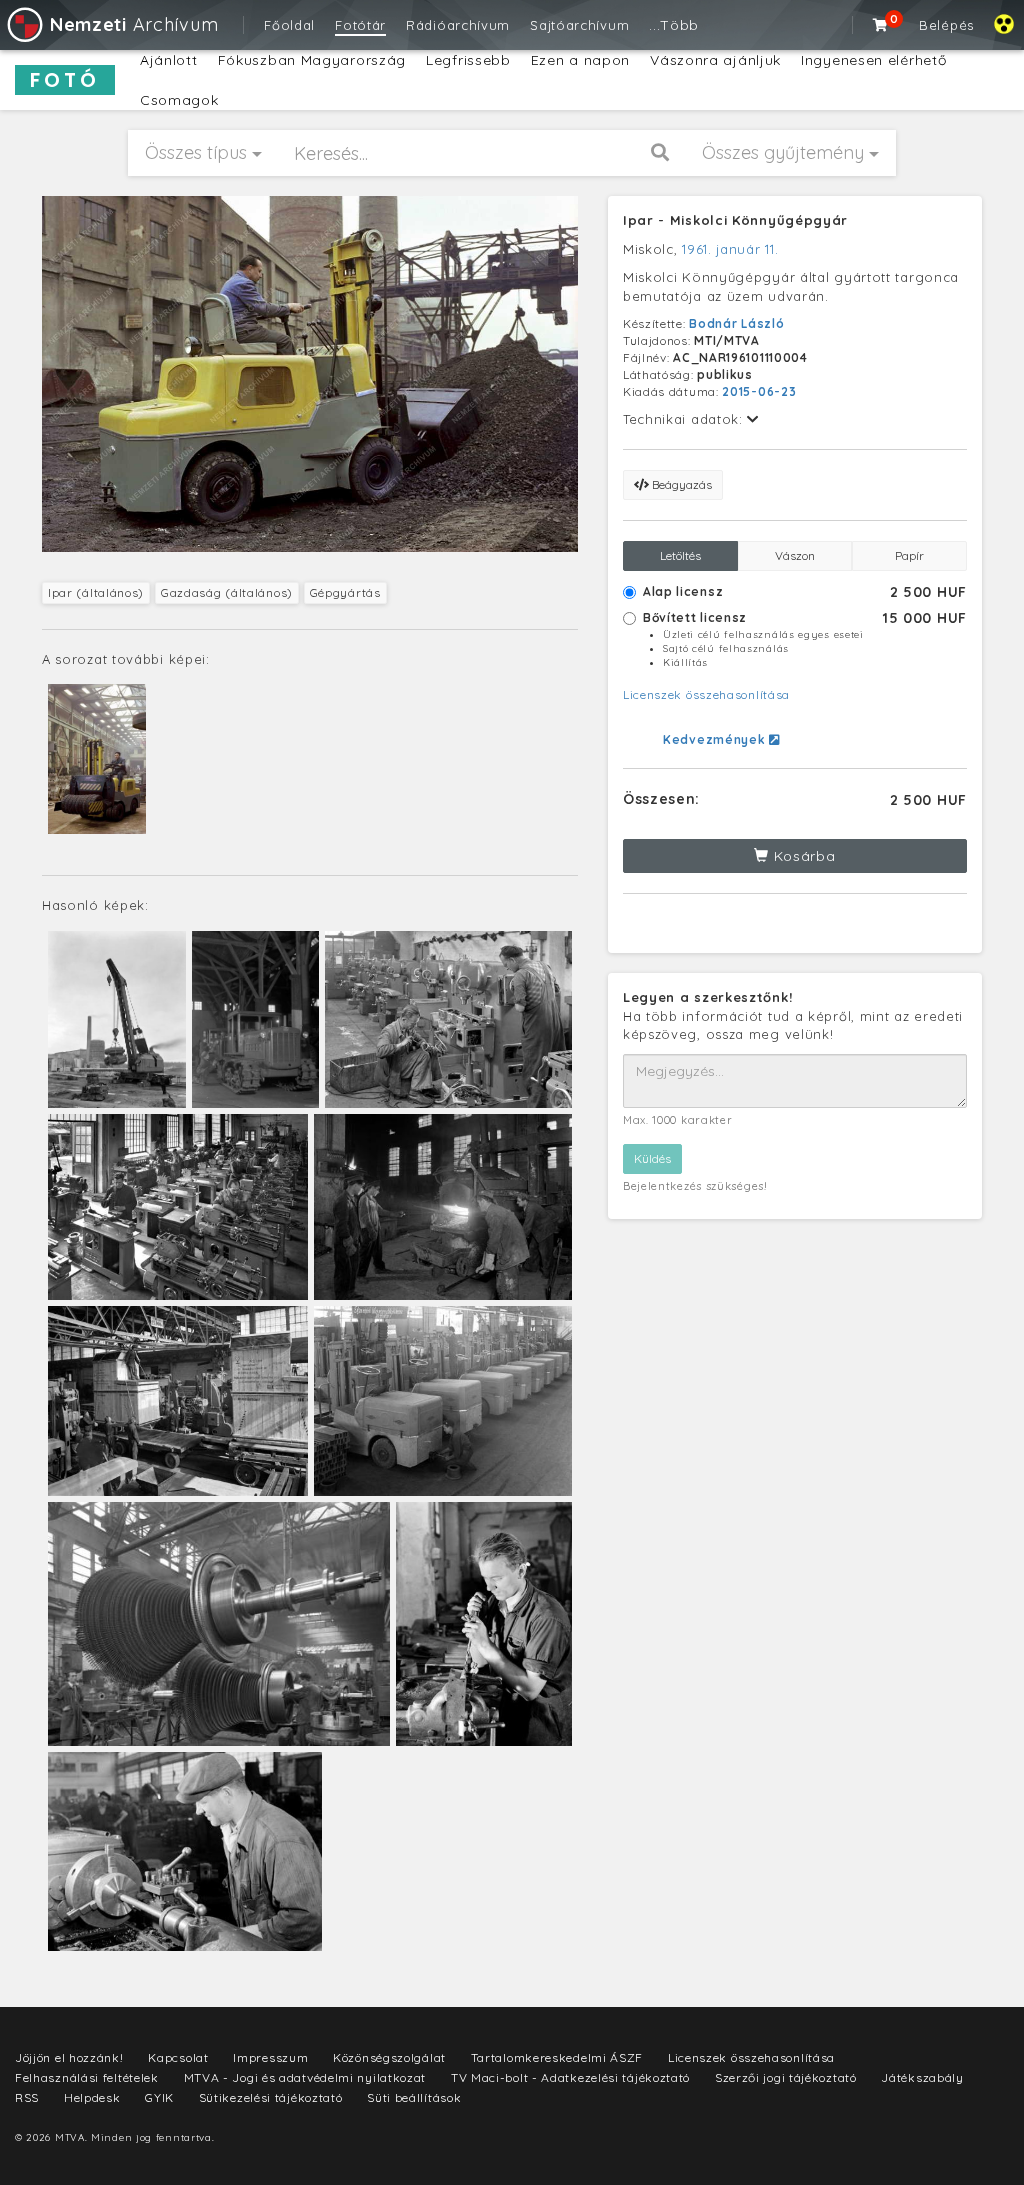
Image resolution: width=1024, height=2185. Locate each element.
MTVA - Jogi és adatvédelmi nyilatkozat (305, 2077)
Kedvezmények (716, 739)
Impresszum (270, 2057)
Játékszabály (922, 2077)
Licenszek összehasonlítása (706, 694)
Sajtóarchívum (579, 25)
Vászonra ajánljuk (715, 60)
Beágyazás (680, 484)
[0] (881, 25)
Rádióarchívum (458, 25)
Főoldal (289, 25)
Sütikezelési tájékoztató (271, 2097)
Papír (909, 555)
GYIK (159, 2097)
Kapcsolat (178, 2057)
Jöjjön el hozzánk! (69, 2057)
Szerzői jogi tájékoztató (786, 2077)
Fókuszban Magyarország (312, 60)
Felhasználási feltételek (87, 2077)
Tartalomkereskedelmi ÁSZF (557, 2057)
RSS (27, 2097)
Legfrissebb (468, 60)
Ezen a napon (580, 60)
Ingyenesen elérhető (873, 60)
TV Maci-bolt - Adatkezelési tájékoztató (570, 2077)
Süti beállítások (414, 2097)
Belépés (946, 25)
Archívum (134, 24)
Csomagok (179, 100)
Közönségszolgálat (389, 2057)
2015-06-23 (759, 391)
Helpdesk (92, 2097)
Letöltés (680, 555)
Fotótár (360, 25)
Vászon (795, 555)
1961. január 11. (730, 249)
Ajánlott (169, 60)
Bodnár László (736, 323)
